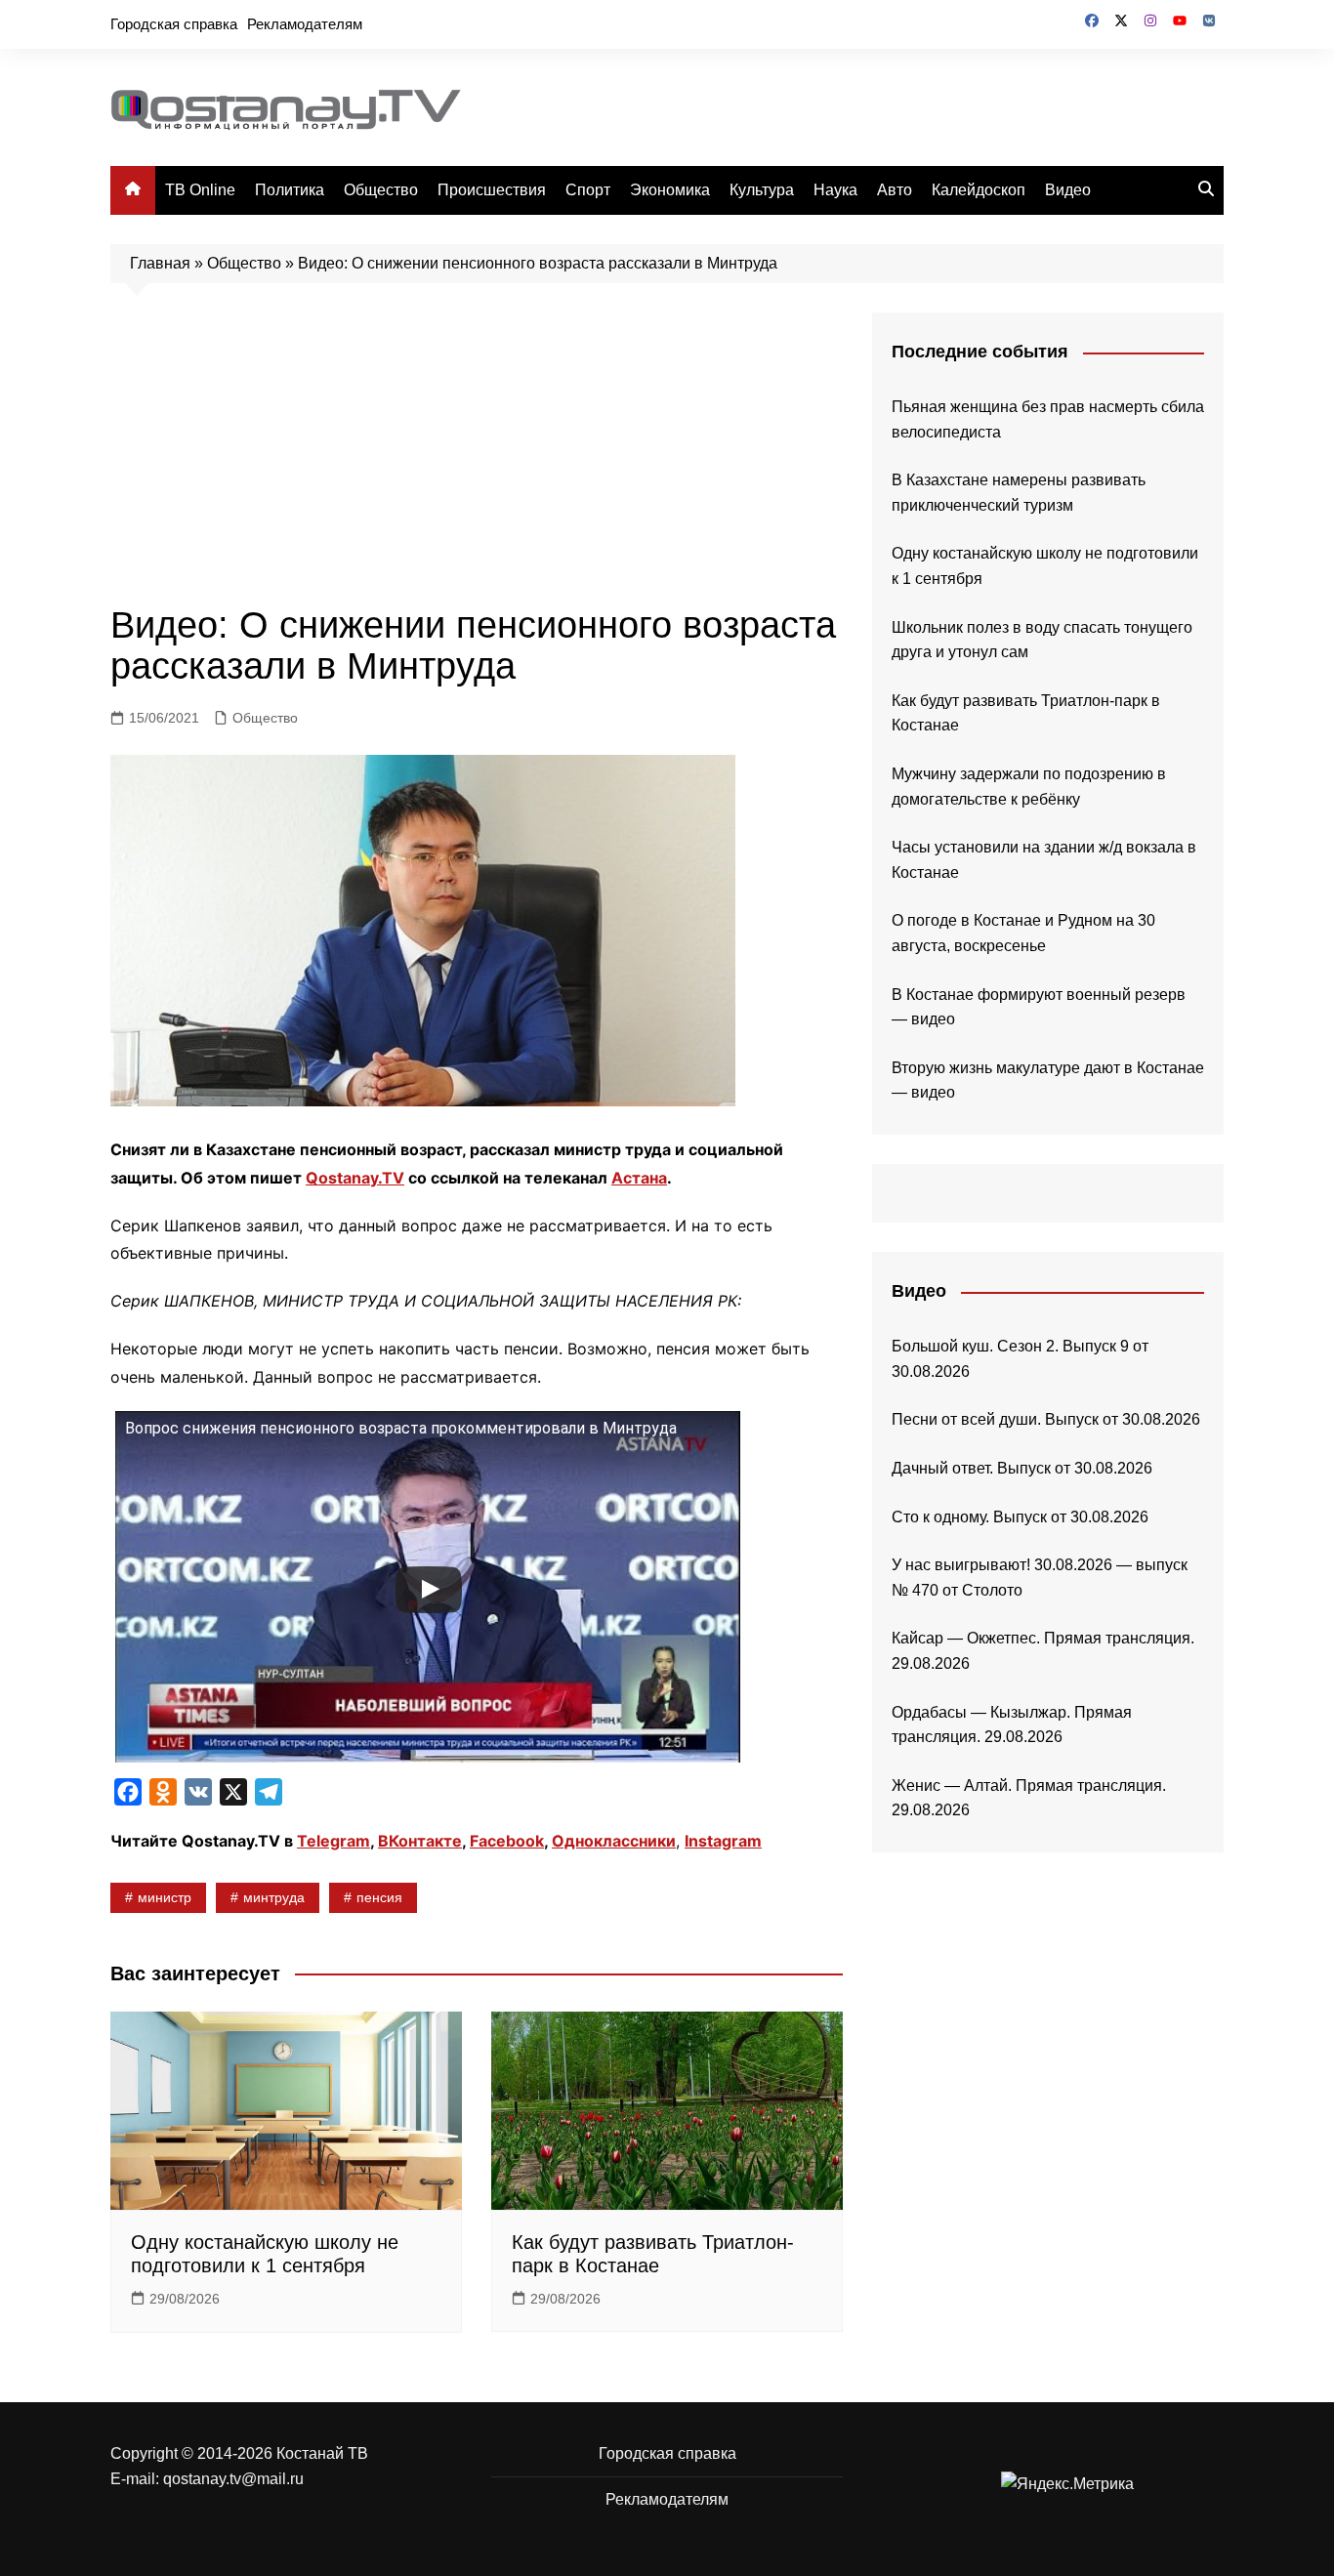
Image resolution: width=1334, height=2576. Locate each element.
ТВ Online (200, 190)
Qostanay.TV (355, 1178)
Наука (835, 190)
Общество (381, 190)
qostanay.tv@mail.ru (233, 2479)
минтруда (274, 1897)
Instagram (723, 1841)
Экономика (670, 190)
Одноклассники (614, 1841)
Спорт (588, 190)
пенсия (379, 1897)
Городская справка (174, 24)
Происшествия (492, 190)
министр (165, 1897)
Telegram (333, 1841)
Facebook (507, 1841)
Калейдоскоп (979, 190)
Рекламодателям (305, 24)
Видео (1068, 190)
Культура (762, 190)
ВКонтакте (420, 1841)
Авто (895, 190)
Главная (160, 263)
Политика (290, 190)
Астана (639, 1178)
